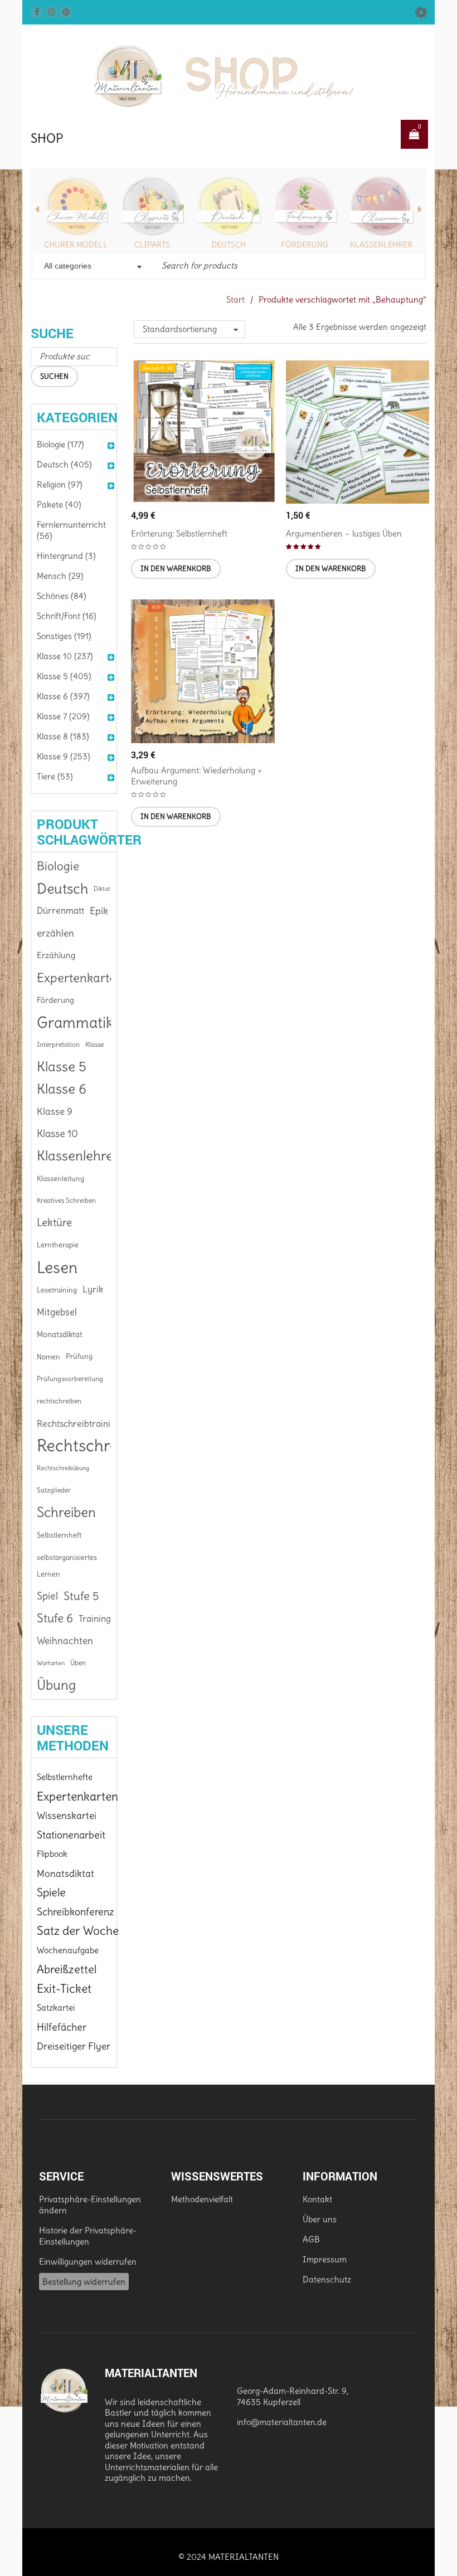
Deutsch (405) (64, 464)
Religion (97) (60, 484)
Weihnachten (65, 1641)
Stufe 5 (81, 1596)
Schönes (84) (62, 596)
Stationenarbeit (71, 1835)
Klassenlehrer (381, 245)
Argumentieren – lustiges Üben (344, 533)
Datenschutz (327, 2279)
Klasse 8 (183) (63, 736)
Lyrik (93, 1289)
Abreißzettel (67, 1969)
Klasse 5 (62, 1067)
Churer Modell (76, 245)
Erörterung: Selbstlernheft (179, 533)
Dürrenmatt (60, 911)
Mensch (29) (60, 576)
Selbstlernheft (59, 1535)
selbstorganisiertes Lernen (67, 1565)
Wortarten (51, 1663)
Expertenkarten (80, 978)
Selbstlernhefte (65, 1777)
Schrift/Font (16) (67, 616)
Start (235, 299)
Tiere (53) (55, 776)
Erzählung (56, 955)
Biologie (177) (60, 444)
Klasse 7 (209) (63, 716)
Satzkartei (56, 2007)
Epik (99, 911)
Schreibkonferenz (76, 1912)
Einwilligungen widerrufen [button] (88, 2262)
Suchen (54, 376)
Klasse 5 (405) (64, 676)
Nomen (48, 1357)
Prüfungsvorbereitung (70, 1379)
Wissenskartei (67, 1816)
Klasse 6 (62, 1089)
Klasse (94, 1044)
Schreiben (66, 1513)
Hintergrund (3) (66, 556)
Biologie (58, 866)
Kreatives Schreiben (66, 1200)
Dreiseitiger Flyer (74, 2046)
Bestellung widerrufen (84, 2282)
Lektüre (54, 1223)
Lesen (57, 1267)
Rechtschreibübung (63, 1468)
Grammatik (75, 1022)
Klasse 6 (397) (63, 696)
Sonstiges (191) (64, 636)
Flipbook (52, 1854)
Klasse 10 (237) (65, 656)
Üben (78, 1663)
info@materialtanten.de (282, 2422)
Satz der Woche (78, 1931)
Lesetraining (57, 1290)
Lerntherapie (58, 1245)
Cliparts (152, 245)
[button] (176, 569)
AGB (311, 2239)
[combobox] (92, 267)
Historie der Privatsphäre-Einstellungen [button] (88, 2236)
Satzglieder (54, 1490)
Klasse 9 (55, 1111)
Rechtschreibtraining (79, 1423)
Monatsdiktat (60, 1334)
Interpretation (58, 1044)
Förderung (305, 245)
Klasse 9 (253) (64, 756)
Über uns (320, 2219)
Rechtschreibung (98, 1446)
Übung (56, 1685)
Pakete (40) (59, 504)
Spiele (51, 1892)
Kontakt (317, 2199)
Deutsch (229, 245)
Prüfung (79, 1356)
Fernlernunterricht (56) (71, 530)
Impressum (325, 2259)
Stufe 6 (55, 1618)
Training (95, 1618)
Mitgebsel (57, 1312)
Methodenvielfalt (202, 2199)
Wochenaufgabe (68, 1950)
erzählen (55, 933)
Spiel (47, 1596)
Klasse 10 (57, 1133)
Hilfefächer (62, 2027)
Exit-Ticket (64, 1989)
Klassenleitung (60, 1178)
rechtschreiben (59, 1401)
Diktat (102, 889)
